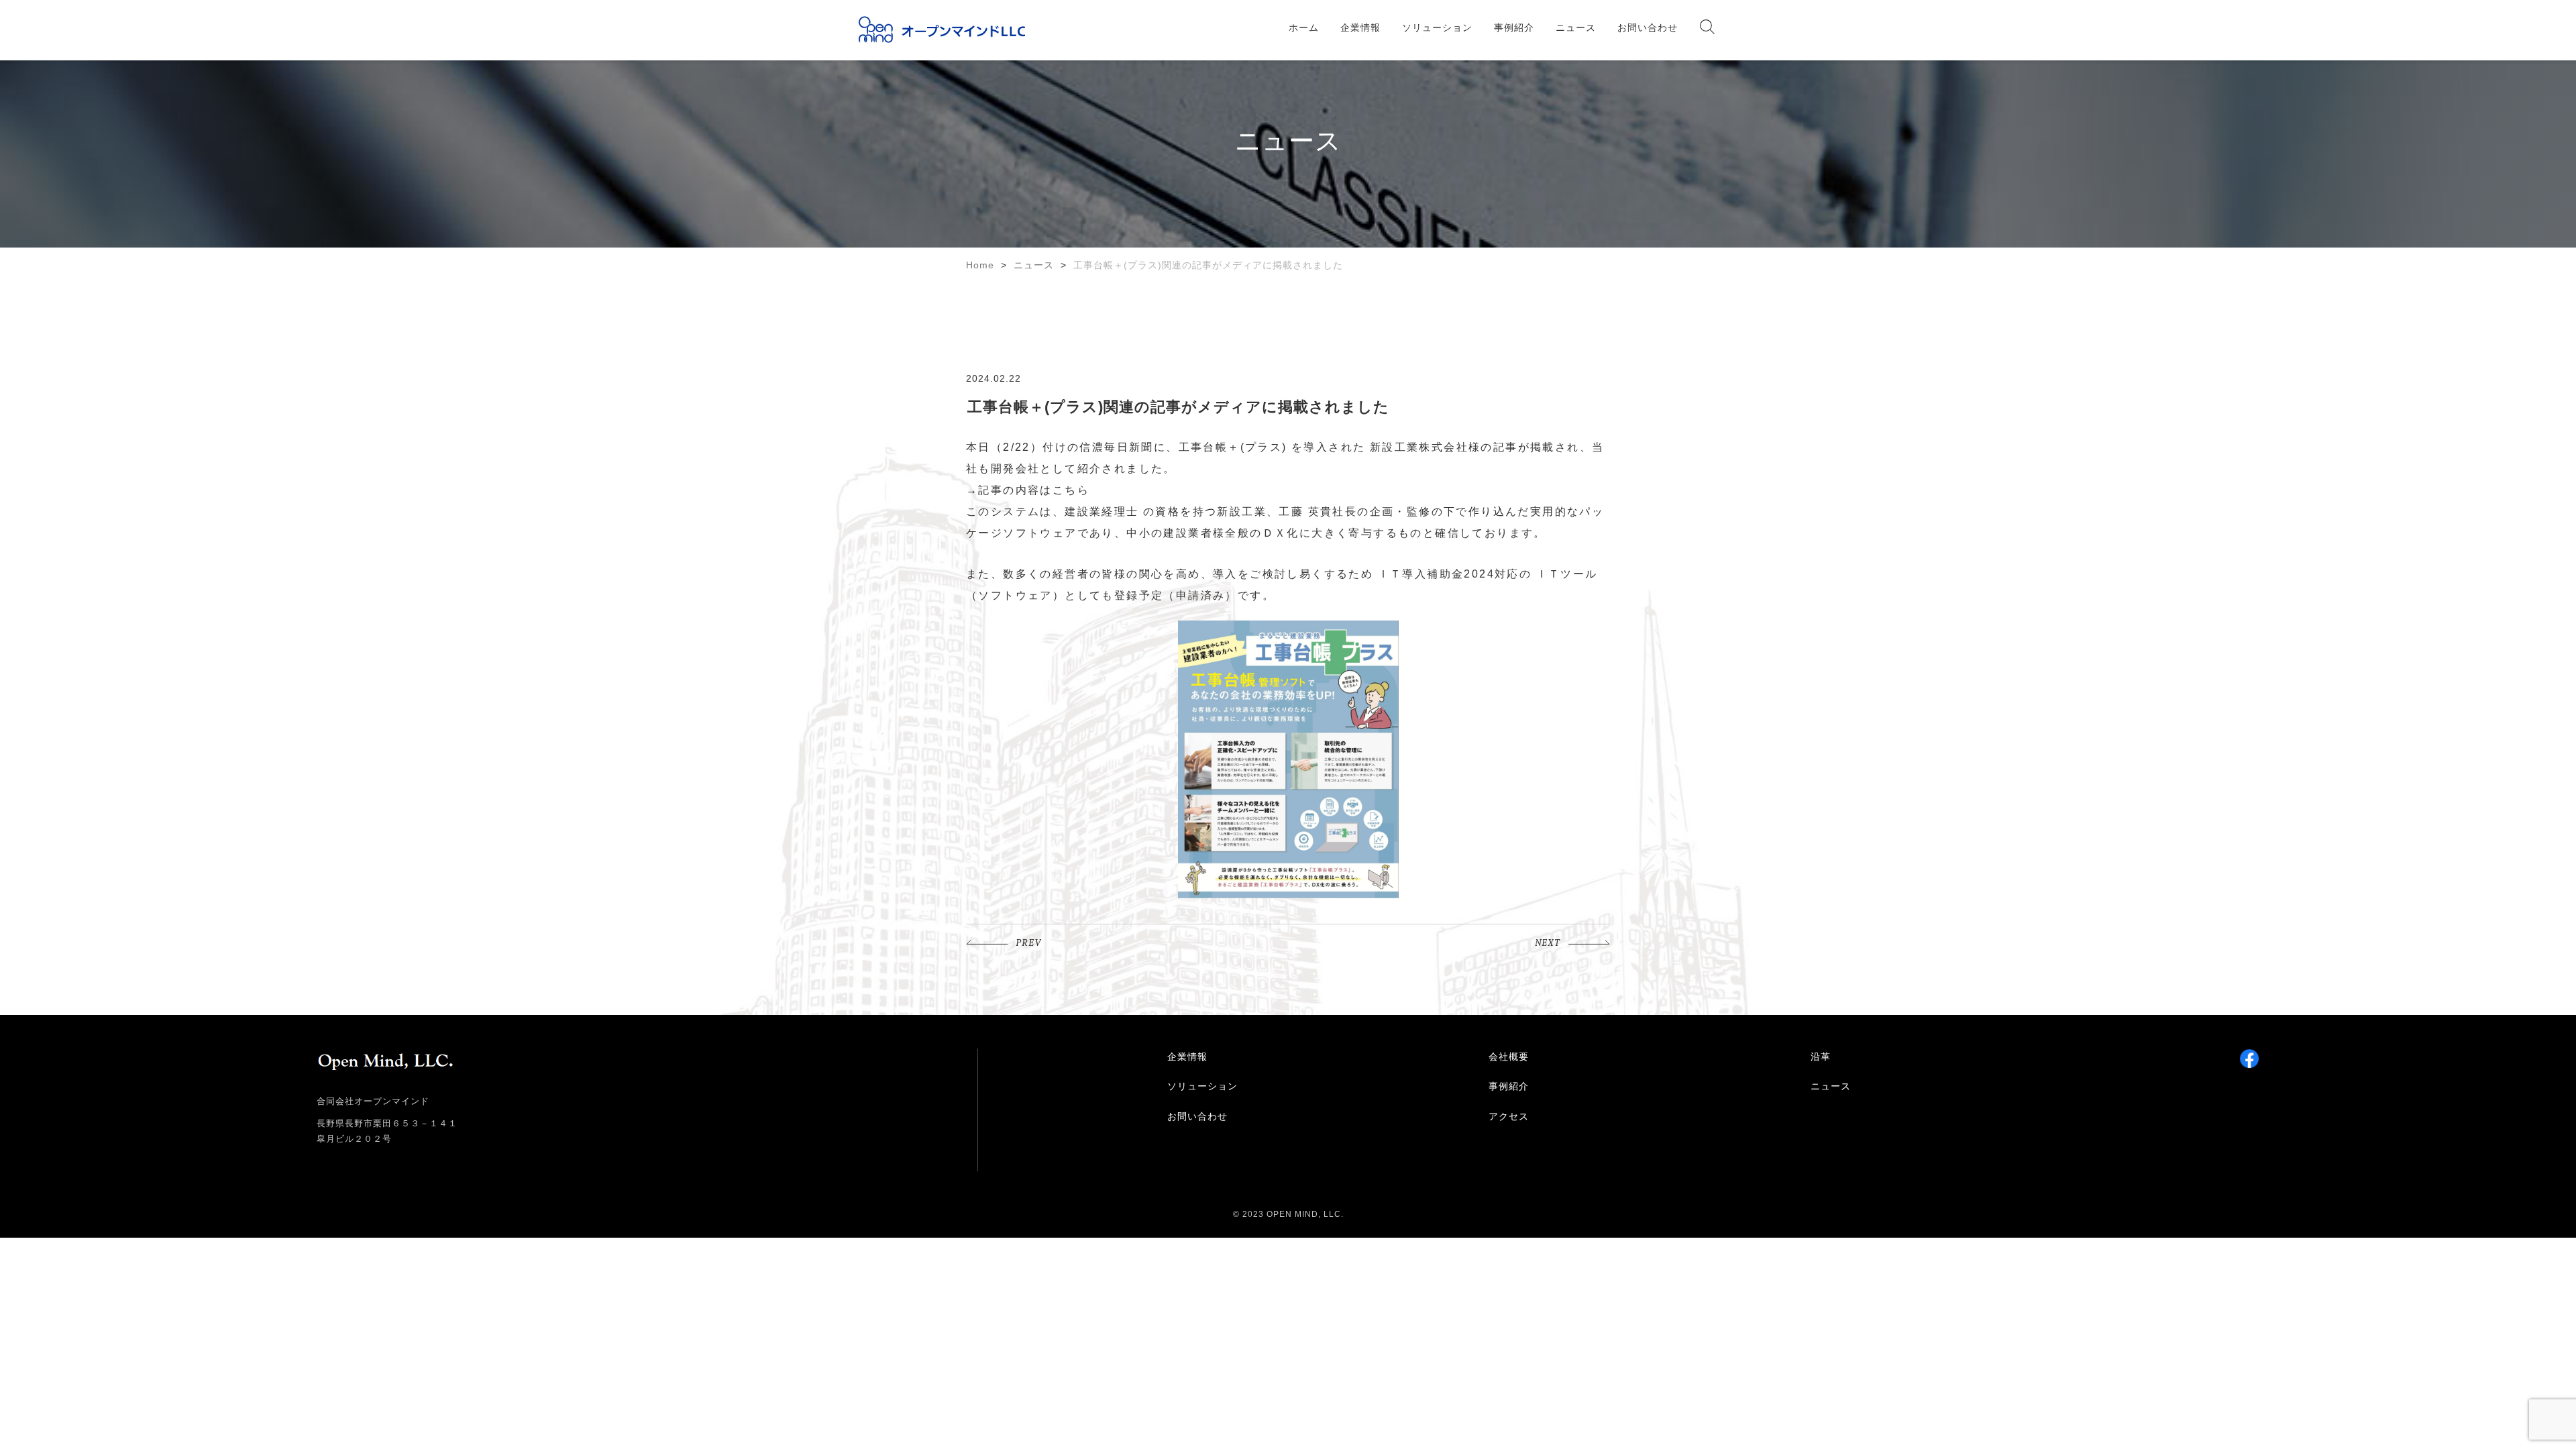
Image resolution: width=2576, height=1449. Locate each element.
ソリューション (1437, 28)
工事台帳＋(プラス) (1233, 447)
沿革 (1821, 1057)
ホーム (1304, 28)
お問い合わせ (1648, 28)
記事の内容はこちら (1034, 490)
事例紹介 (1514, 28)
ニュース (1576, 28)
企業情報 (1360, 28)
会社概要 (1509, 1057)
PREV (1028, 944)
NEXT (1548, 944)
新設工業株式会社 (1419, 447)
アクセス (1509, 1116)
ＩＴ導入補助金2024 (1436, 574)
